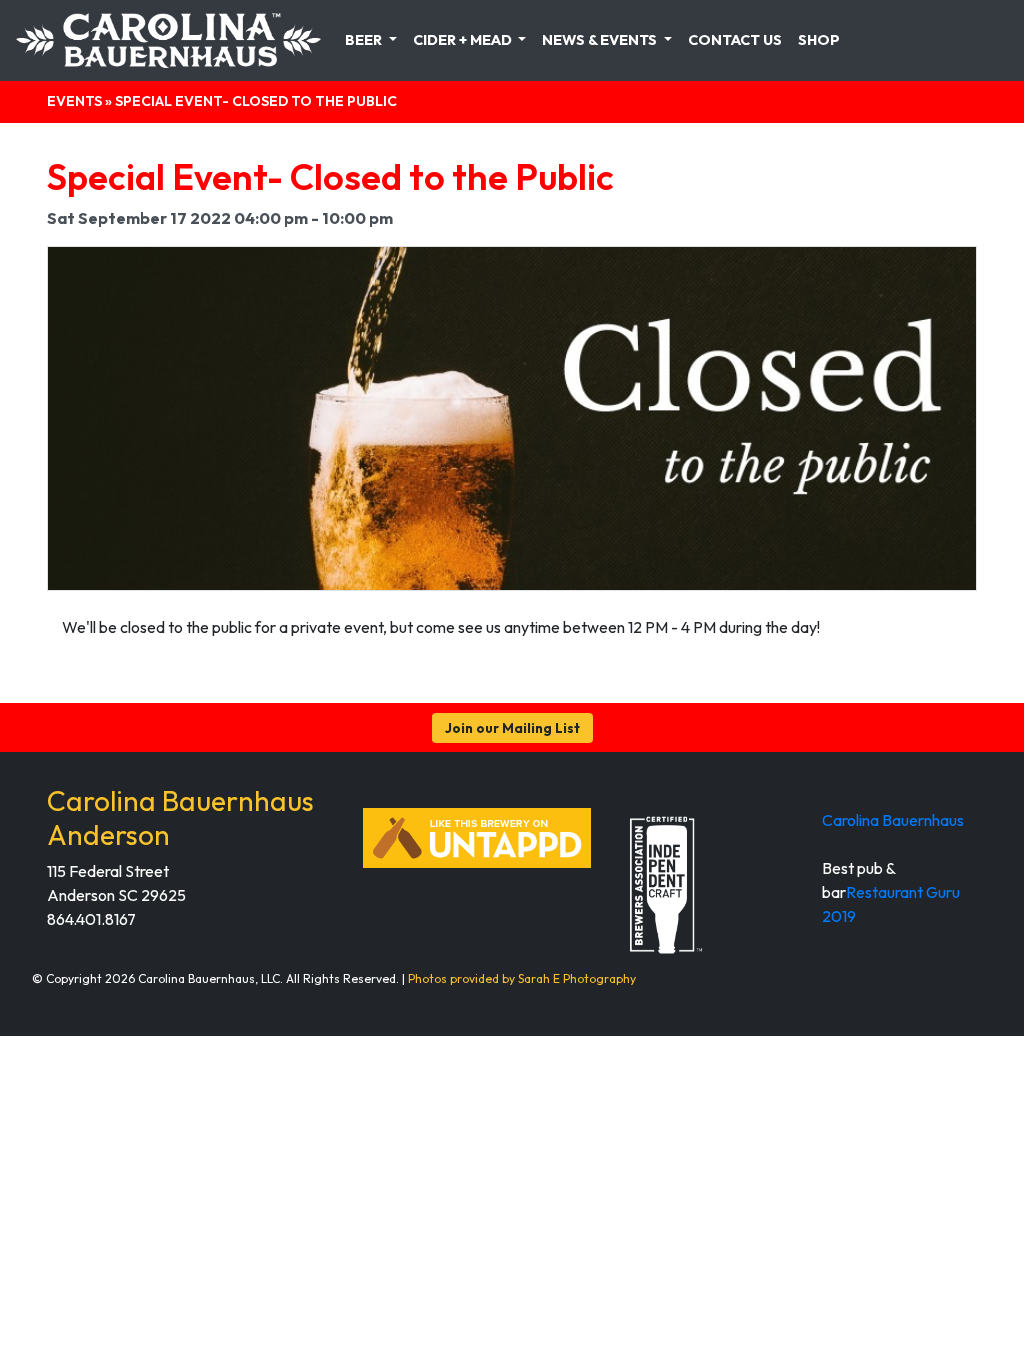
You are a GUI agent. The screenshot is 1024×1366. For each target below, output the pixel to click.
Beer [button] (365, 40)
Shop (819, 40)
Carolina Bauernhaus (893, 820)
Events (74, 101)
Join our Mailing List (512, 728)
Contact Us (735, 40)
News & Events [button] (601, 40)
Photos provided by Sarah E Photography (522, 978)
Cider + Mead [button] (464, 40)
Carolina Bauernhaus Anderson (180, 817)
